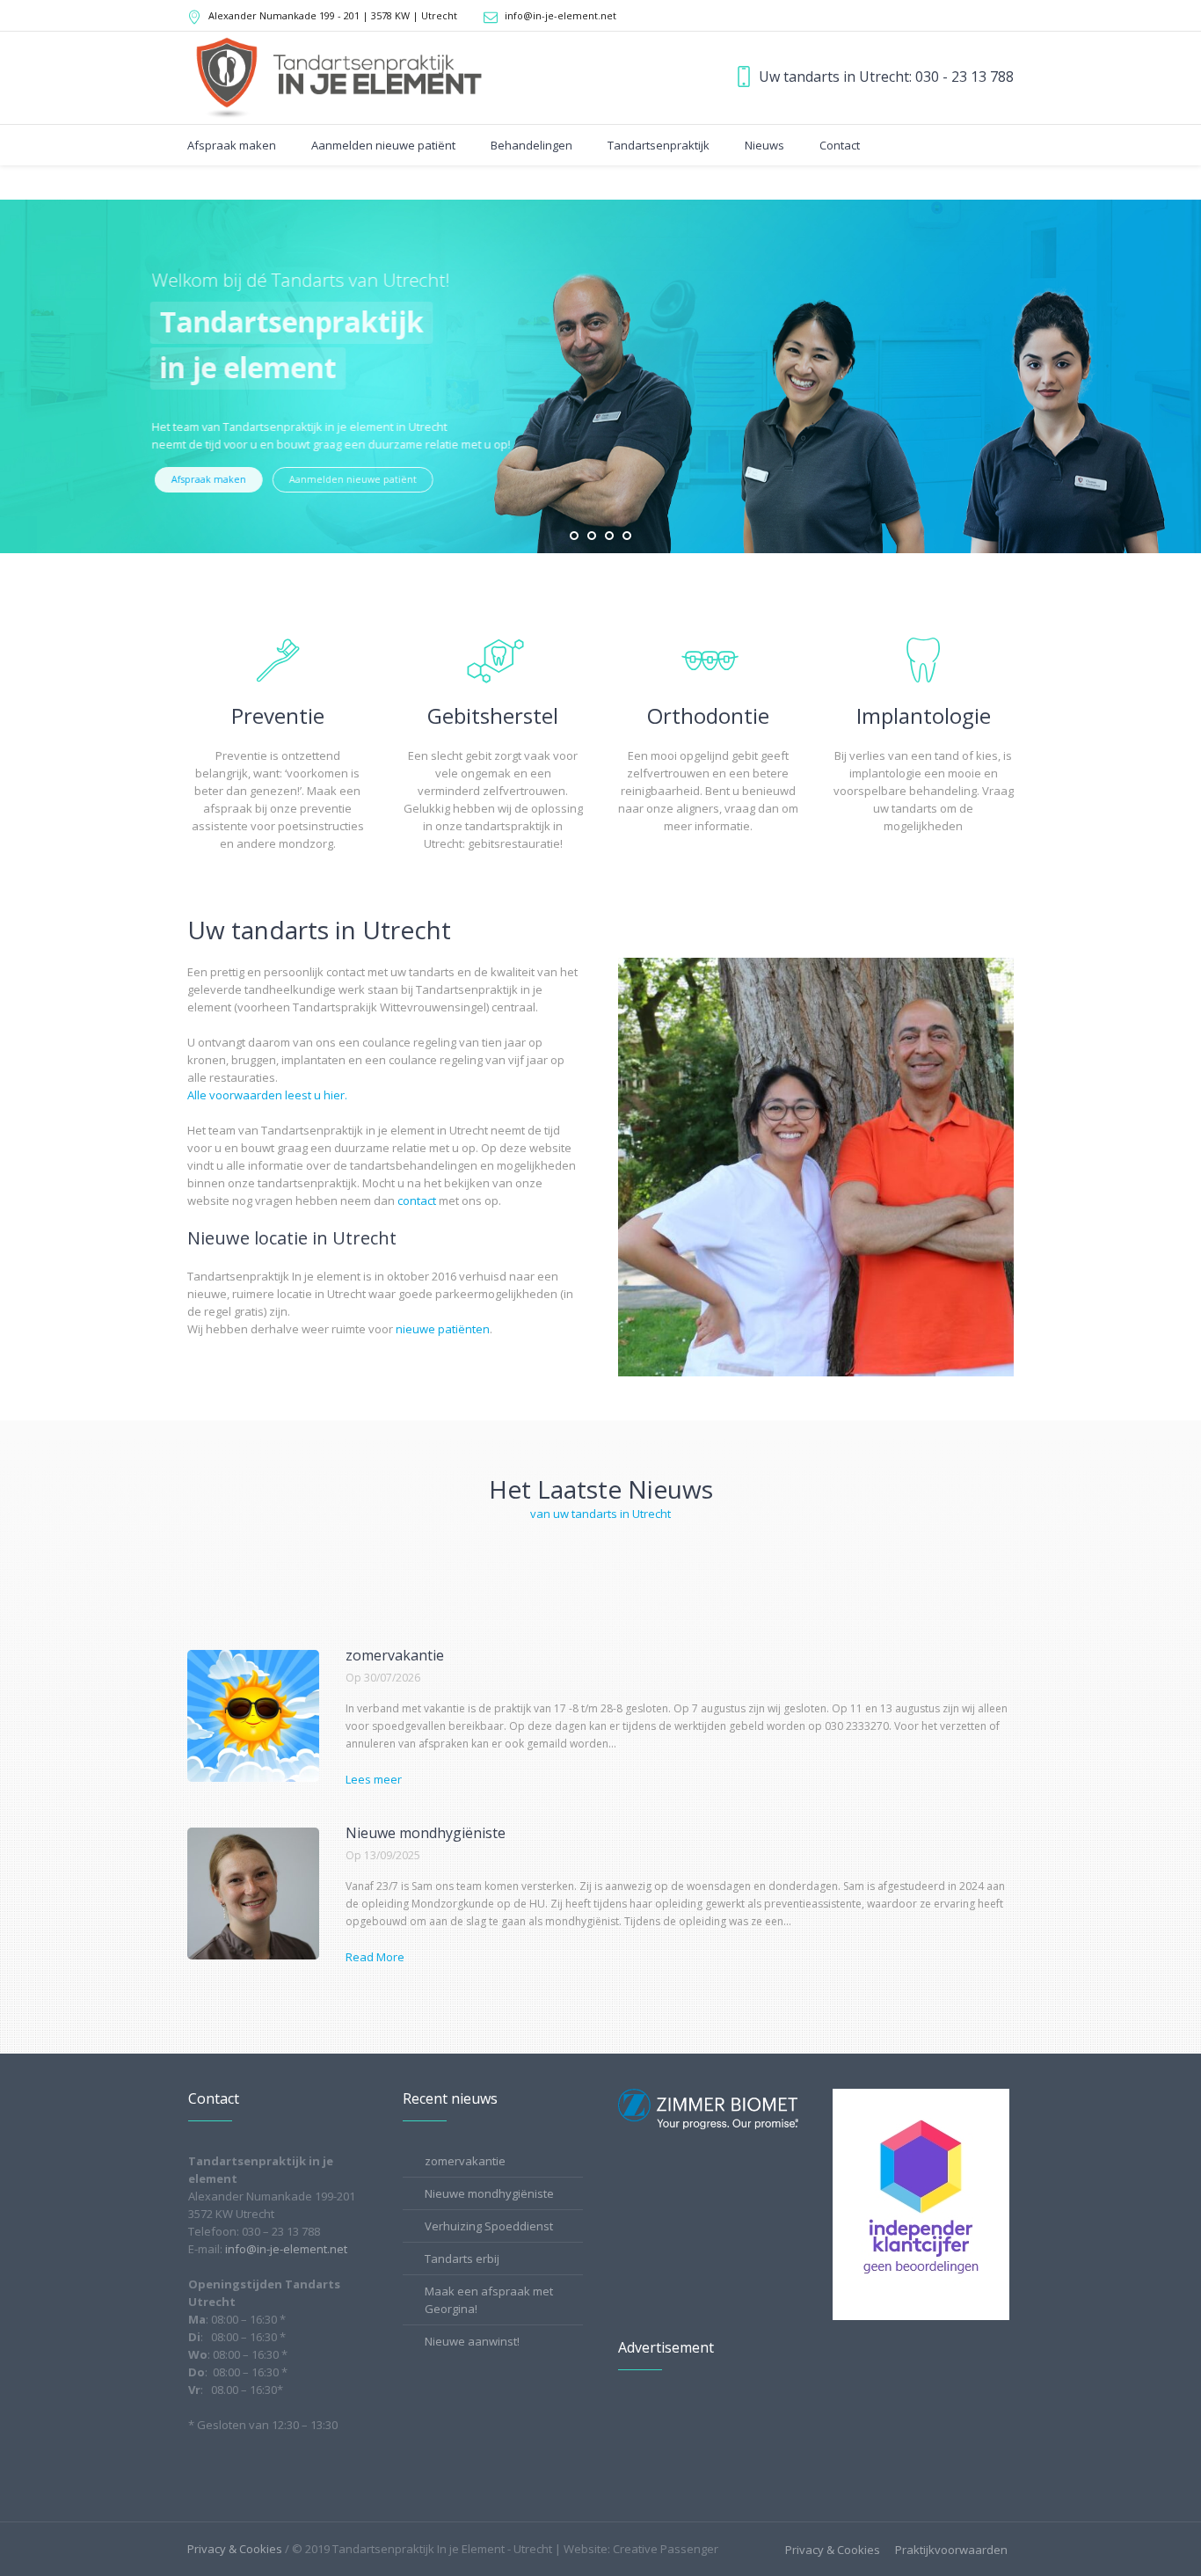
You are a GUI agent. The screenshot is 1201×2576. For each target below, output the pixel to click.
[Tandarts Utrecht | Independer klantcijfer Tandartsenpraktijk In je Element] (921, 2203)
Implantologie (924, 715)
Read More (375, 1957)
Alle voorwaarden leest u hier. (267, 1095)
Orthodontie (708, 715)
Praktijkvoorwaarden (951, 2550)
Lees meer (374, 1779)
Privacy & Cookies (833, 2550)
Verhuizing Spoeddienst (489, 2226)
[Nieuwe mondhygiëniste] (253, 1894)
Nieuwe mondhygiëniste (426, 1833)
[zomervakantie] (253, 1716)
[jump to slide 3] (609, 536)
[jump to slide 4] (627, 536)
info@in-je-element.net (560, 15)
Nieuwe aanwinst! (472, 2341)
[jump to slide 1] (574, 536)
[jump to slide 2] (592, 536)
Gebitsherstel (493, 715)
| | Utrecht (333, 15)
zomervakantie (395, 1655)
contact (417, 1200)
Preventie (278, 715)
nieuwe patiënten (443, 1329)
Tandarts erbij (462, 2259)
